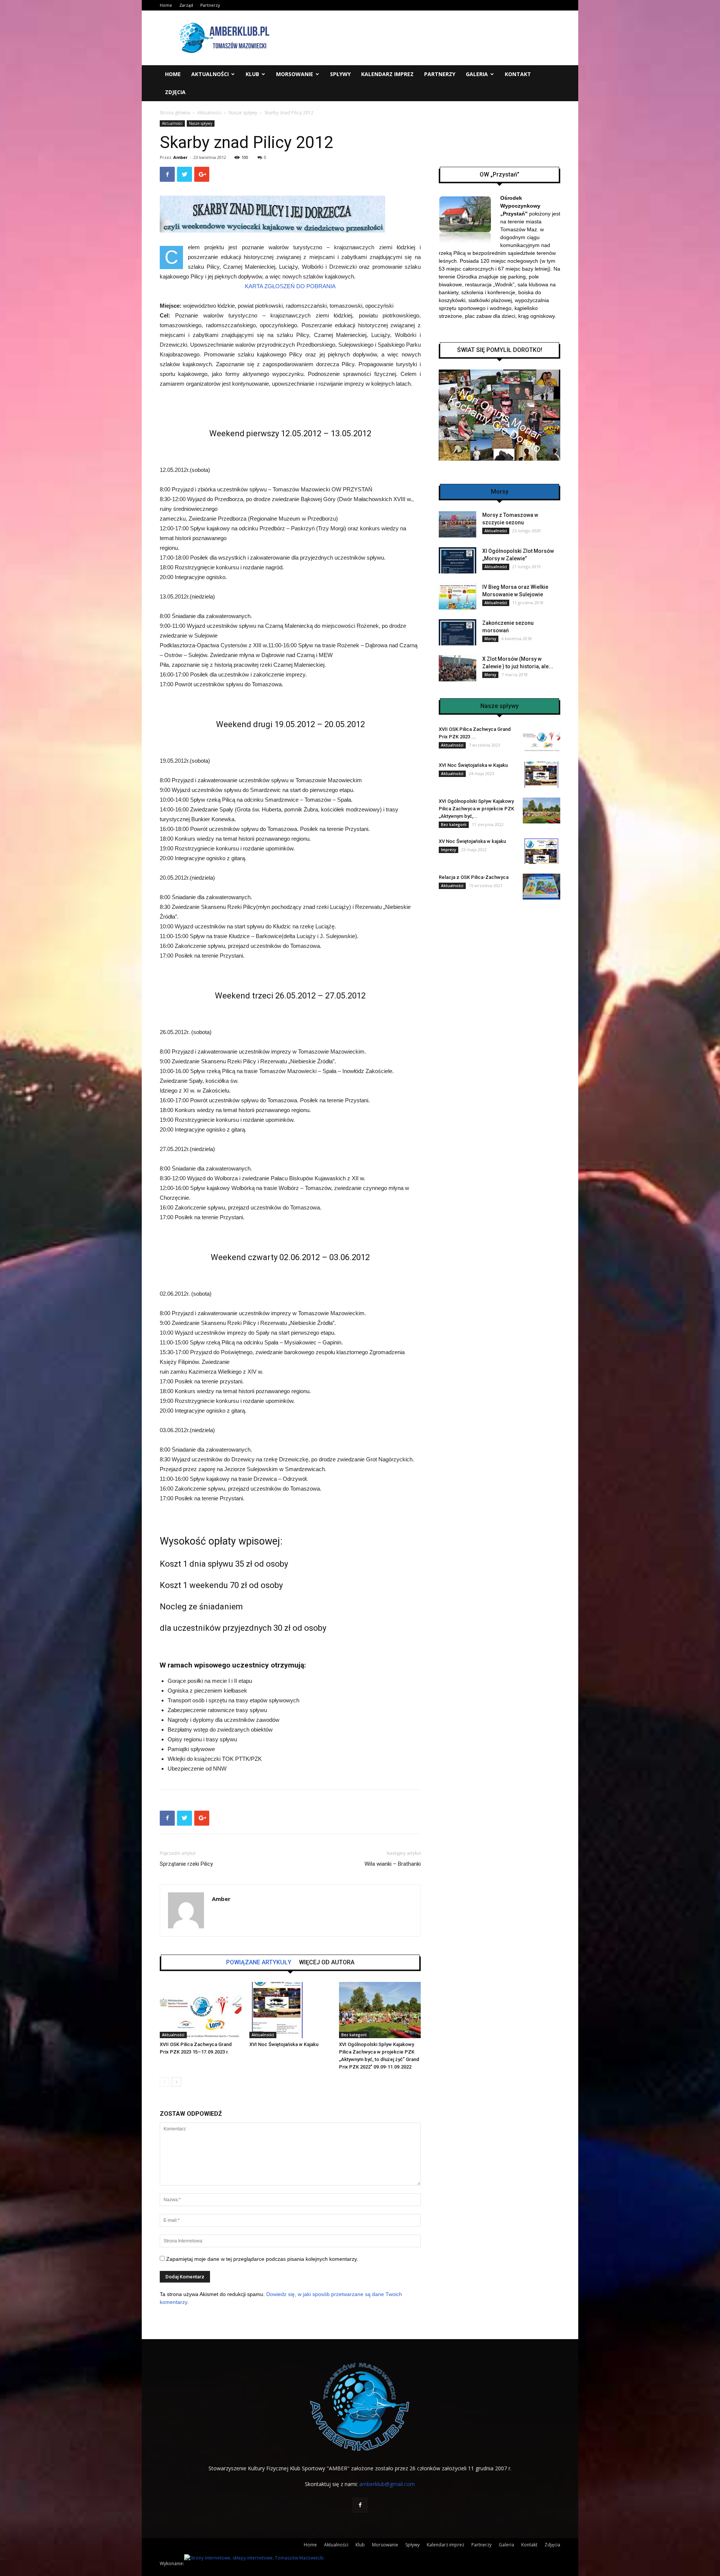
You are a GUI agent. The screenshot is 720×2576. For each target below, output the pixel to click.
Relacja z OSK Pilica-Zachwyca (474, 877)
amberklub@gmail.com (387, 2484)
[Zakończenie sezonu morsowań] (457, 632)
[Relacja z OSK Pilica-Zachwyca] (541, 887)
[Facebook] (360, 2505)
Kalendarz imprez (387, 74)
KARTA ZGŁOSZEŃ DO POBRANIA (290, 286)
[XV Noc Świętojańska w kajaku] (541, 851)
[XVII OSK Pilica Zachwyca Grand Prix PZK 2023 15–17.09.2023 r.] (201, 2010)
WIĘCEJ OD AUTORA (327, 1962)
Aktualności (210, 74)
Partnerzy (210, 5)
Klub (252, 74)
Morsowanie (295, 74)
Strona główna (175, 113)
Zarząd (186, 5)
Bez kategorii (354, 2035)
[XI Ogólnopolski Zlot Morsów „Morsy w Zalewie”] (457, 560)
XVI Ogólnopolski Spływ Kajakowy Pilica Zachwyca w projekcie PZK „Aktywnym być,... (476, 809)
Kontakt (518, 74)
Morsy (490, 639)
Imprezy (448, 850)
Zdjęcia (175, 92)
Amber (180, 157)
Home (166, 5)
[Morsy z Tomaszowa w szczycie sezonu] (457, 524)
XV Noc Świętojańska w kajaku (472, 841)
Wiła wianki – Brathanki (393, 1864)
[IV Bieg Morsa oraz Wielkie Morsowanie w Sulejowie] (457, 596)
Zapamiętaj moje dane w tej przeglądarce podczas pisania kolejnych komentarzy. (262, 2259)
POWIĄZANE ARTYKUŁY (259, 1962)
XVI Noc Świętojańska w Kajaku (284, 2044)
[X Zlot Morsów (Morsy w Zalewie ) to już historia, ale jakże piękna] (457, 668)
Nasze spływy (243, 113)
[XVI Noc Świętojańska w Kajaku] (290, 2010)
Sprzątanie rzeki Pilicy (186, 1864)
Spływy (340, 74)
